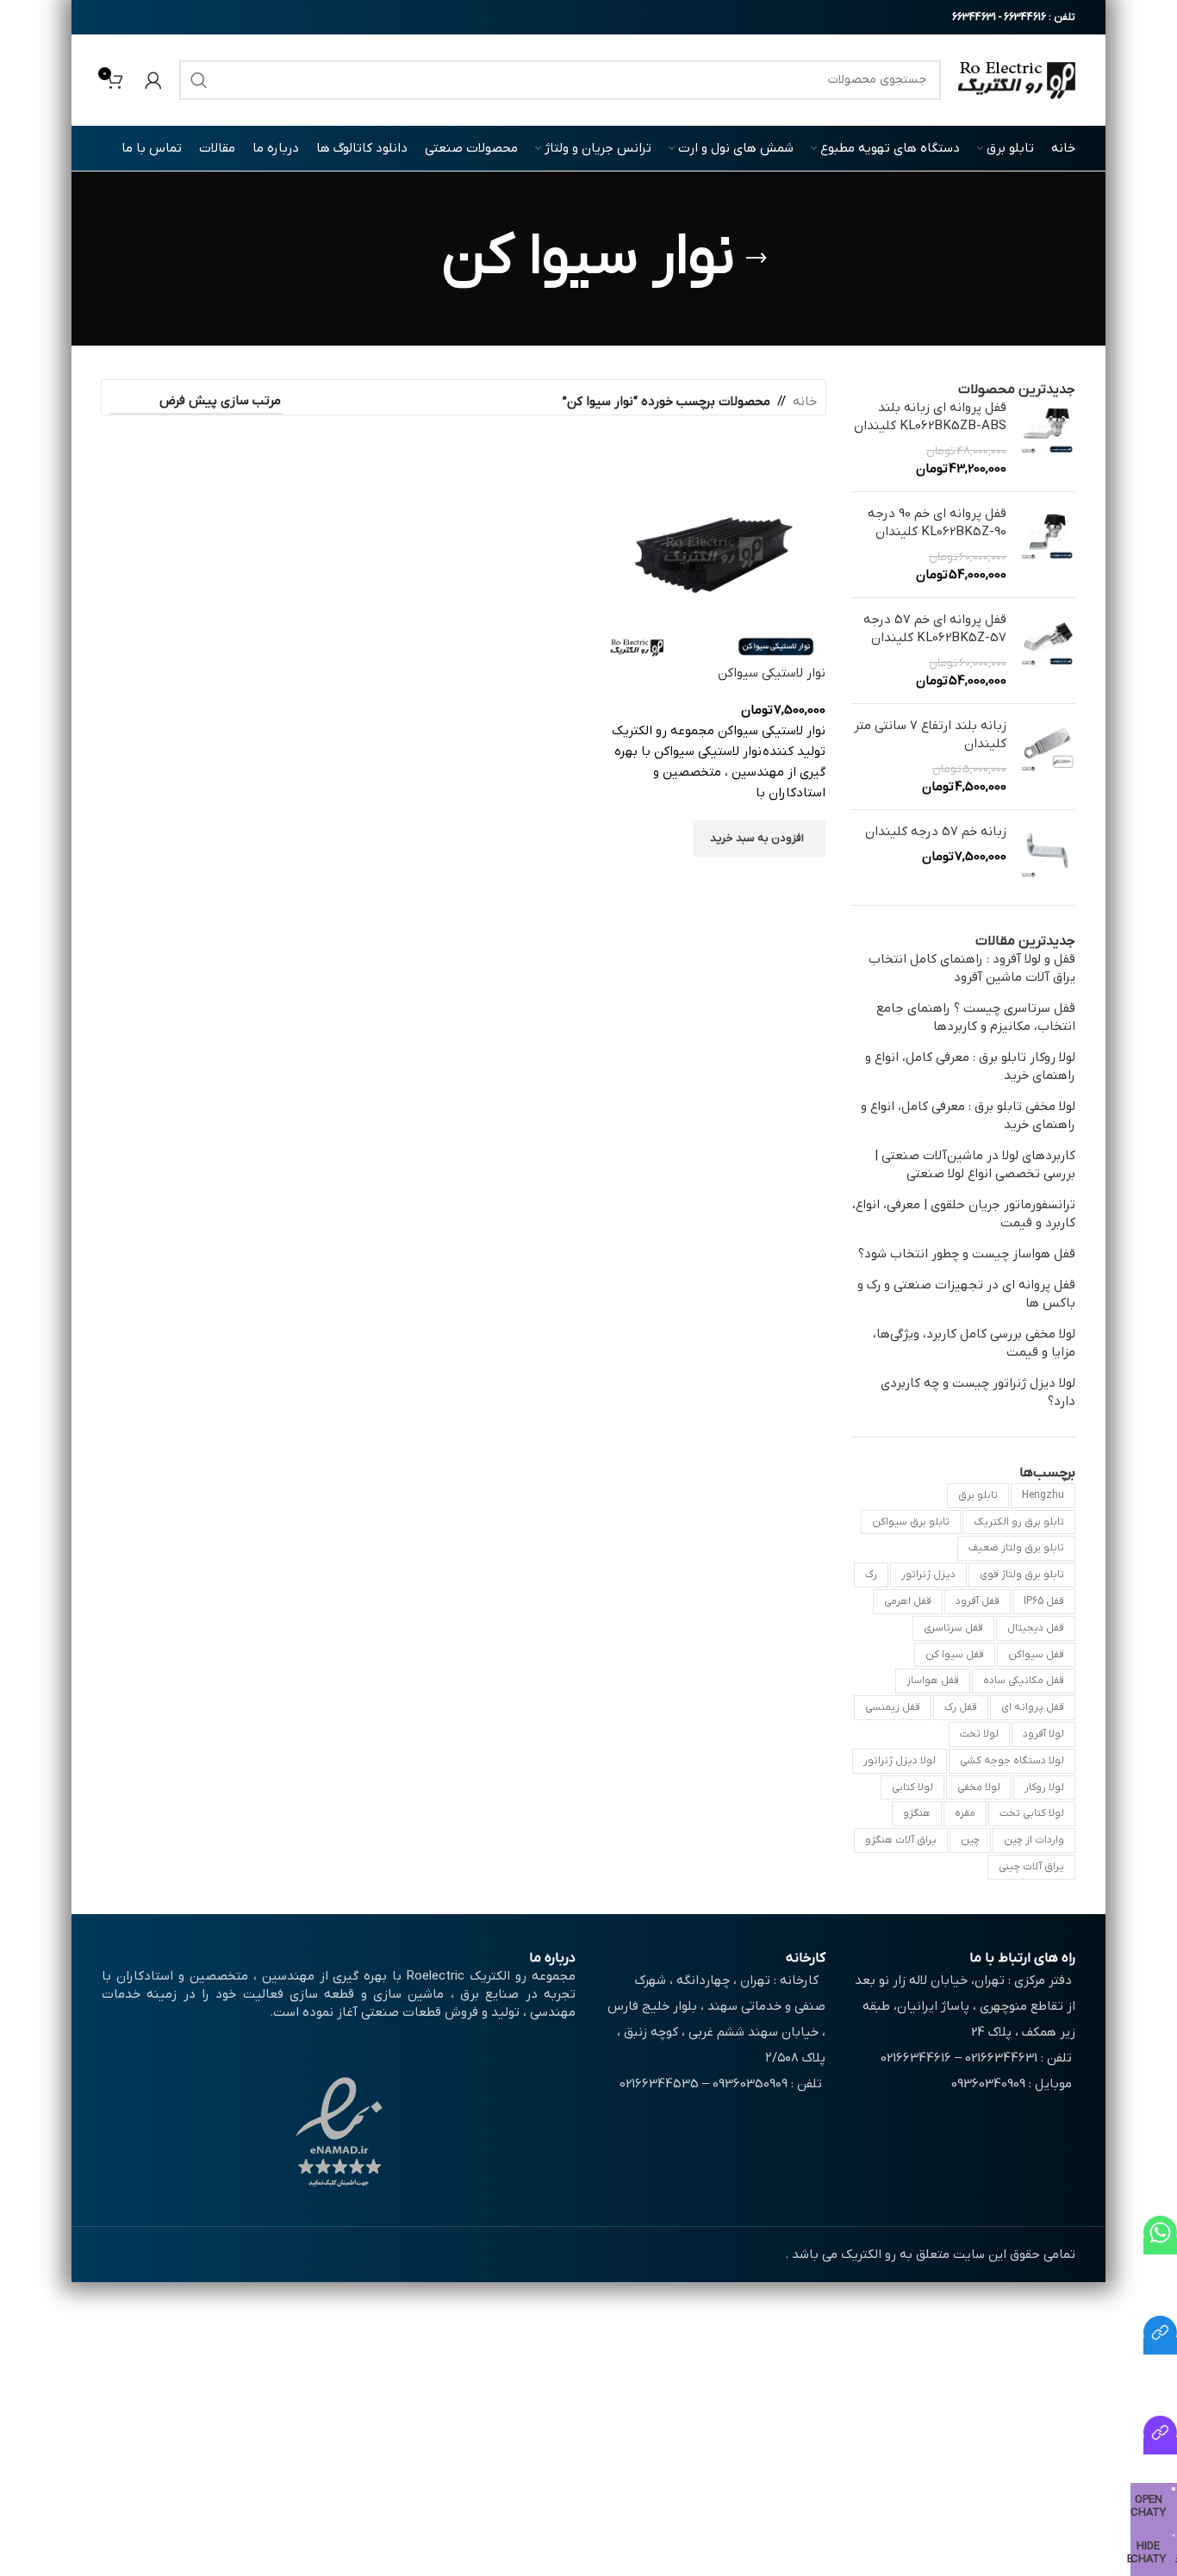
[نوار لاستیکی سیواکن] (713, 552)
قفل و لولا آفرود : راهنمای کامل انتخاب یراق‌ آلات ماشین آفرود (972, 968)
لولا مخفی (979, 1787)
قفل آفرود (978, 1601)
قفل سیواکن (1036, 1655)
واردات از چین (1034, 1840)
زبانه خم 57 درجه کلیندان (936, 832)
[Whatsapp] (1160, 2246)
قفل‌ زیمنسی (893, 1707)
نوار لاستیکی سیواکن (772, 673)
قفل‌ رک (961, 1707)
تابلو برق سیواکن (911, 1522)
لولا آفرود (1043, 1734)
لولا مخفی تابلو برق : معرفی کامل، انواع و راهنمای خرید (968, 1116)
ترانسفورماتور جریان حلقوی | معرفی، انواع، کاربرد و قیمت (964, 1214)
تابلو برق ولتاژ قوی (1022, 1575)
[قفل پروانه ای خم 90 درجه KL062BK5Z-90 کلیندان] (1047, 545)
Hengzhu (1043, 1495)
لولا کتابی (912, 1787)
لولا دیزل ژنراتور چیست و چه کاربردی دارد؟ (978, 1392)
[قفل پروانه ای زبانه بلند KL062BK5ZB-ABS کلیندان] (1047, 439)
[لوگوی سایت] (1017, 79)
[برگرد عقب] (757, 259)
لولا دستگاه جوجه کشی (1012, 1761)
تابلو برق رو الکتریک (1019, 1522)
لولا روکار (1044, 1787)
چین (970, 1840)
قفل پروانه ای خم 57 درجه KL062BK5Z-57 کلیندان (935, 629)
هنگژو (917, 1813)
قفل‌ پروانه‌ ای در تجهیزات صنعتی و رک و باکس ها (966, 1294)
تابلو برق (978, 1495)
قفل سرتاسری (953, 1628)
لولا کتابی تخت (1032, 1813)
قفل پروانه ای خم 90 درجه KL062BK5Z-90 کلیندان (937, 523)
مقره (965, 1813)
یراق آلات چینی (1031, 1867)
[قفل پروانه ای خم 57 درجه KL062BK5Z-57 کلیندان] (1047, 651)
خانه (805, 402)
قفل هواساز (933, 1681)
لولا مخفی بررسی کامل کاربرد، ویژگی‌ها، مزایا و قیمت (974, 1343)
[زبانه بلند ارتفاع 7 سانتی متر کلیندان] (1047, 757)
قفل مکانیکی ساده (1024, 1681)
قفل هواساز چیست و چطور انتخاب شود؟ (967, 1254)
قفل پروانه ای (1033, 1707)
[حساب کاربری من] (153, 80)
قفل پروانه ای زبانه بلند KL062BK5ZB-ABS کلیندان (930, 417)
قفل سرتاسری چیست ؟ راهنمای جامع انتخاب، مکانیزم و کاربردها (976, 1017)
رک (871, 1575)
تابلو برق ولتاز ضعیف (1016, 1548)
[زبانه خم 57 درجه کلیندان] (1047, 851)
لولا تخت (979, 1734)
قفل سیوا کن (955, 1655)
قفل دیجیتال (1036, 1628)
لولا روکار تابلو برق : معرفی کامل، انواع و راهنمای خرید (970, 1067)
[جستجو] (199, 80)
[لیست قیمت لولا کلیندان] (1160, 2446)
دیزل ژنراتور (928, 1575)
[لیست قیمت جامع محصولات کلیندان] (1160, 2346)
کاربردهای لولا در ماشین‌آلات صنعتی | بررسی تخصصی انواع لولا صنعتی (975, 1165)
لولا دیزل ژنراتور (900, 1761)
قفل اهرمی (908, 1601)
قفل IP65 (1044, 1601)
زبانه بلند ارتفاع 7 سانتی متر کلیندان (930, 735)
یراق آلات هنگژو (901, 1840)
